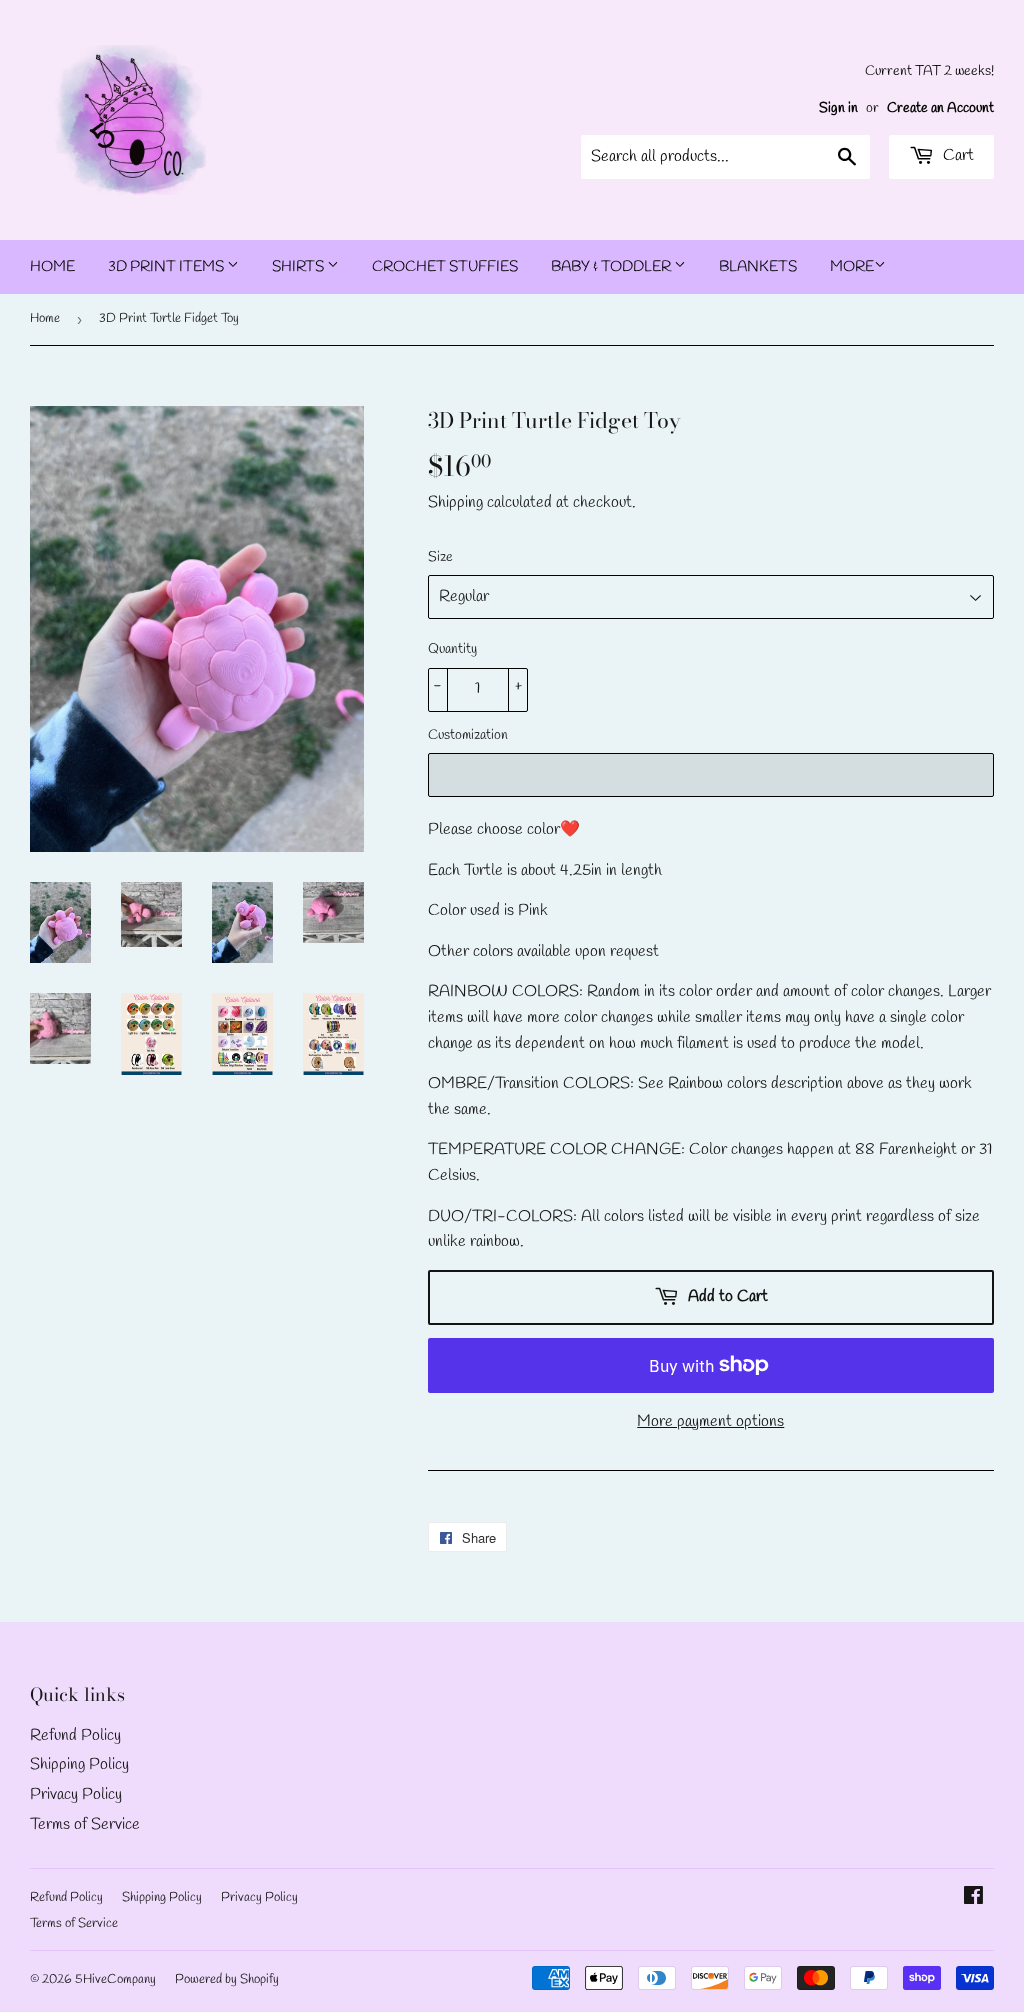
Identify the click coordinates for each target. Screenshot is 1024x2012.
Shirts (299, 267)
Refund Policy (75, 1735)
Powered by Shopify (227, 1979)
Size (440, 557)
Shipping (455, 502)
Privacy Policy (76, 1794)
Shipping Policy (79, 1764)
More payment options (710, 1421)
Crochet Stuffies (445, 267)
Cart (956, 155)
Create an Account (940, 108)
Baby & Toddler (612, 267)
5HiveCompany (115, 1979)
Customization (468, 735)
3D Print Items (167, 267)
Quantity (452, 649)
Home (52, 267)
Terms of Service (85, 1824)
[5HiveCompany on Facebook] (973, 1898)
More (852, 267)
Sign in (838, 108)
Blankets (758, 267)
